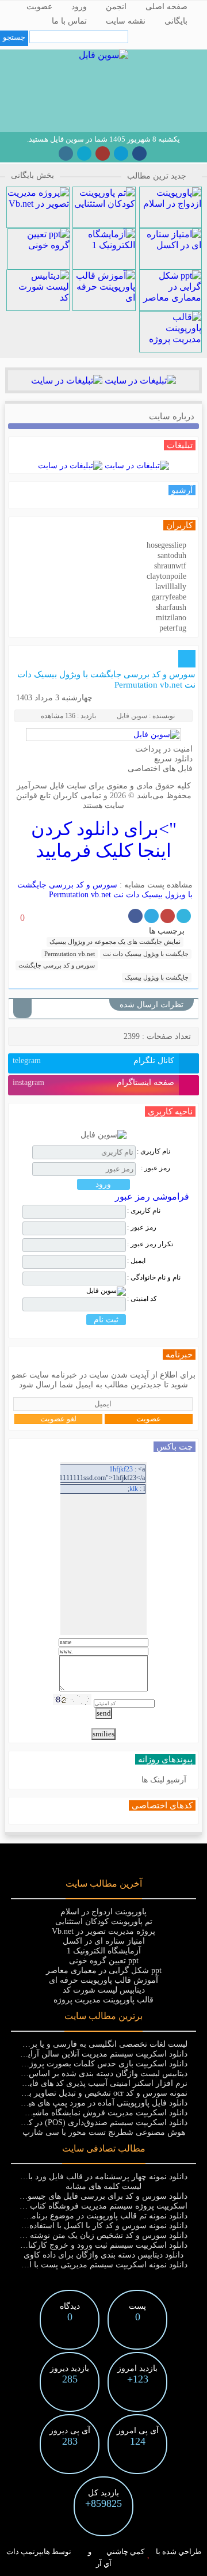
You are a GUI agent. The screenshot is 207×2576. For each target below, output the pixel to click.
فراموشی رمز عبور (152, 1196)
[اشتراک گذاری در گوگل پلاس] (168, 916)
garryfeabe (169, 597)
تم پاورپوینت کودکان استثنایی (104, 1921)
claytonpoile (166, 576)
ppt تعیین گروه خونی (104, 1961)
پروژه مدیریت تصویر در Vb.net (103, 1931)
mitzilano (171, 618)
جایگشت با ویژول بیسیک (157, 977)
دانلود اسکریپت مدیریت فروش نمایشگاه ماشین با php (96, 2113)
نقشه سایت (126, 21)
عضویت (39, 7)
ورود (79, 7)
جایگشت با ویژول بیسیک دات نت (146, 954)
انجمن (116, 7)
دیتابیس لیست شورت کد (104, 1990)
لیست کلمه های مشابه (103, 2186)
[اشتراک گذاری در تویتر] (184, 916)
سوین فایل (132, 716)
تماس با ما (69, 21)
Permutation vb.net (70, 954)
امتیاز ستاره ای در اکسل (104, 1941)
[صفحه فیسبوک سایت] (139, 153)
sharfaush (171, 607)
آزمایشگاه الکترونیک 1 (104, 1951)
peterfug (173, 628)
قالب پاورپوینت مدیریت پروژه (103, 2000)
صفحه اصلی (166, 7)
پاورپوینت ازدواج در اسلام (103, 1912)
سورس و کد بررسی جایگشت (57, 965)
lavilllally (171, 587)
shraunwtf (170, 566)
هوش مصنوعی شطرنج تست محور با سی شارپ (104, 2132)
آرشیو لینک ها (164, 1780)
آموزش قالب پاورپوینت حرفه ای (103, 1980)
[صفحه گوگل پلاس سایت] (103, 153)
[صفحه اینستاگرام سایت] (66, 153)
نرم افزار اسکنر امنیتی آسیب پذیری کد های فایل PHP (96, 2083)
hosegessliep (166, 545)
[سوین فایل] (103, 55)
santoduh (172, 555)
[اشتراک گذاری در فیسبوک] (135, 916)
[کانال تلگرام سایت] (121, 153)
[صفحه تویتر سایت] (84, 153)
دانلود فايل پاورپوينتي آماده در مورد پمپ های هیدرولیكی (94, 2103)
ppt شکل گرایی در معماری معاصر (104, 1970)
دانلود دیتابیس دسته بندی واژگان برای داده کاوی (103, 2255)
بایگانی (176, 21)
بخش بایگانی (32, 175)
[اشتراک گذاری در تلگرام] (152, 916)
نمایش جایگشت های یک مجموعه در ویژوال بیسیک (115, 942)
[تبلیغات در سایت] (139, 380)
